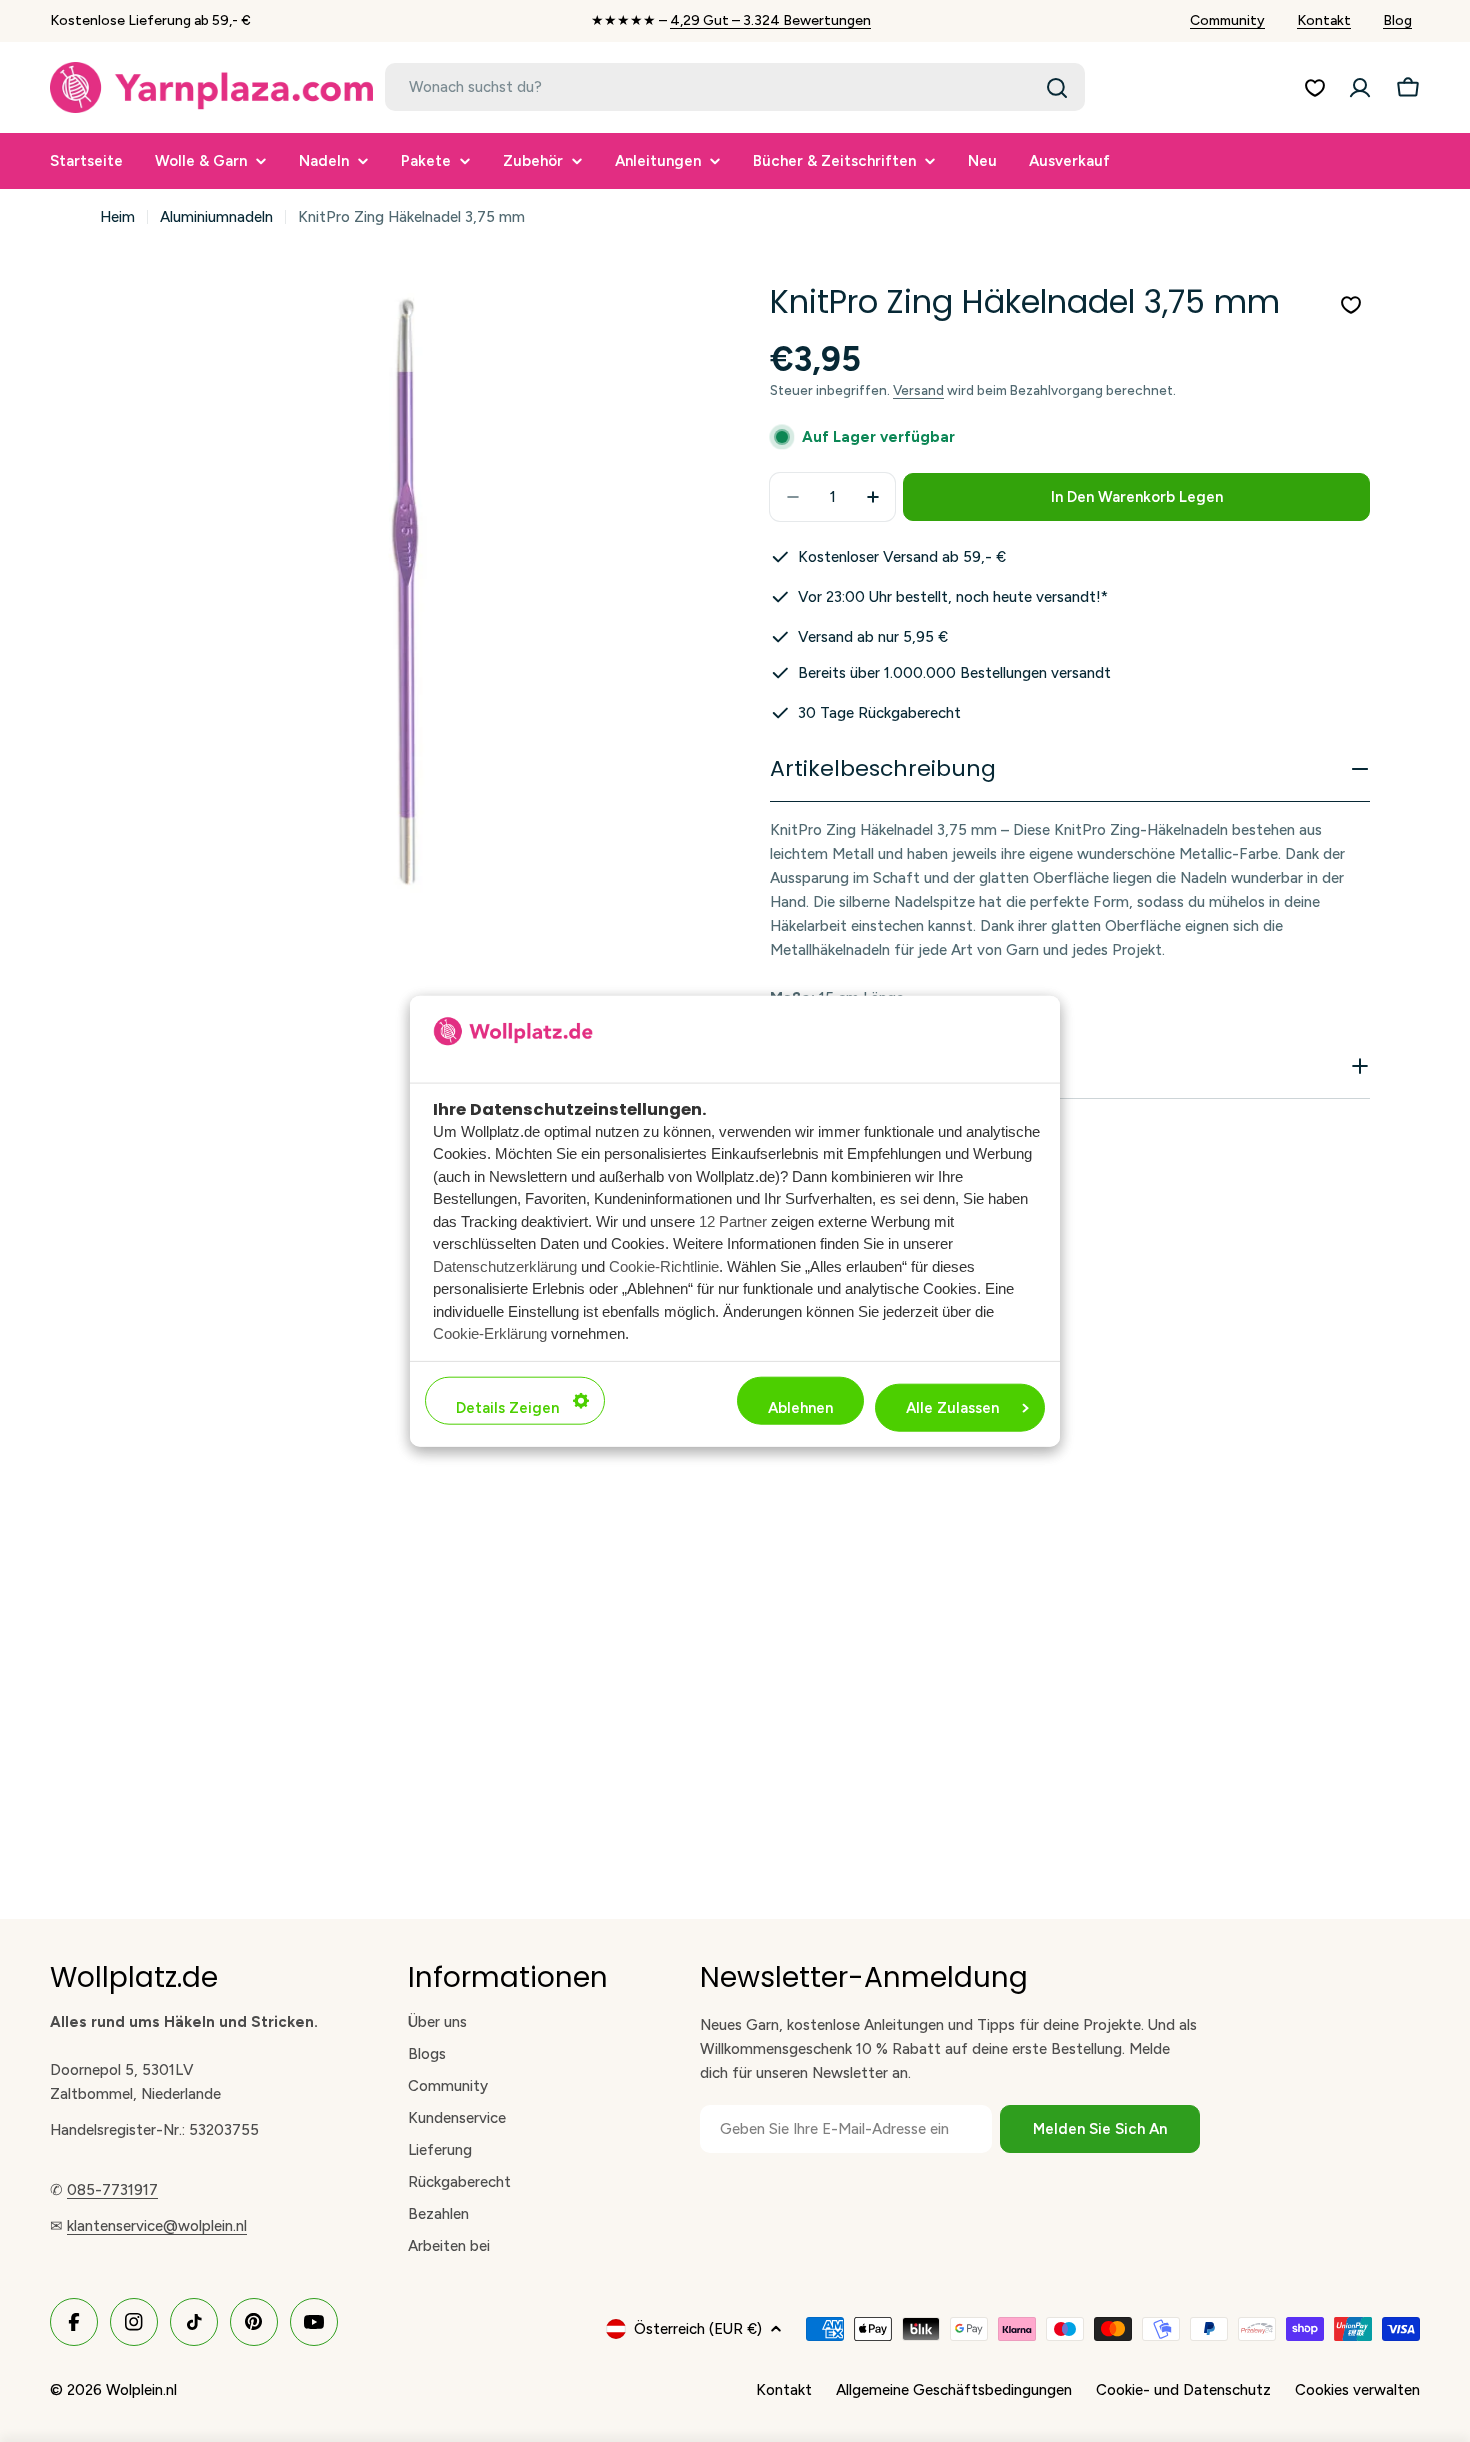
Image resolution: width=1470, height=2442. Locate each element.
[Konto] (1360, 88)
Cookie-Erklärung (490, 1333)
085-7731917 (112, 2190)
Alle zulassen (952, 1407)
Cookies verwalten (1357, 2390)
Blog (1397, 20)
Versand (918, 390)
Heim (117, 217)
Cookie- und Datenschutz (1183, 2390)
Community (1227, 20)
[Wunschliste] (1315, 88)
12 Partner (733, 1220)
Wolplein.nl (141, 2390)
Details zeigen (507, 1407)
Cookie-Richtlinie (664, 1265)
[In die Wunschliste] (1351, 305)
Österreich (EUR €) (698, 2329)
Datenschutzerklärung (505, 1265)
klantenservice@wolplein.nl (157, 2226)
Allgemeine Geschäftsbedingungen (954, 2390)
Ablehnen (800, 1407)
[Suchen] (1057, 88)
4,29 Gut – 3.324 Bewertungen (770, 20)
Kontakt (1324, 20)
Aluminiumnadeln (216, 217)
